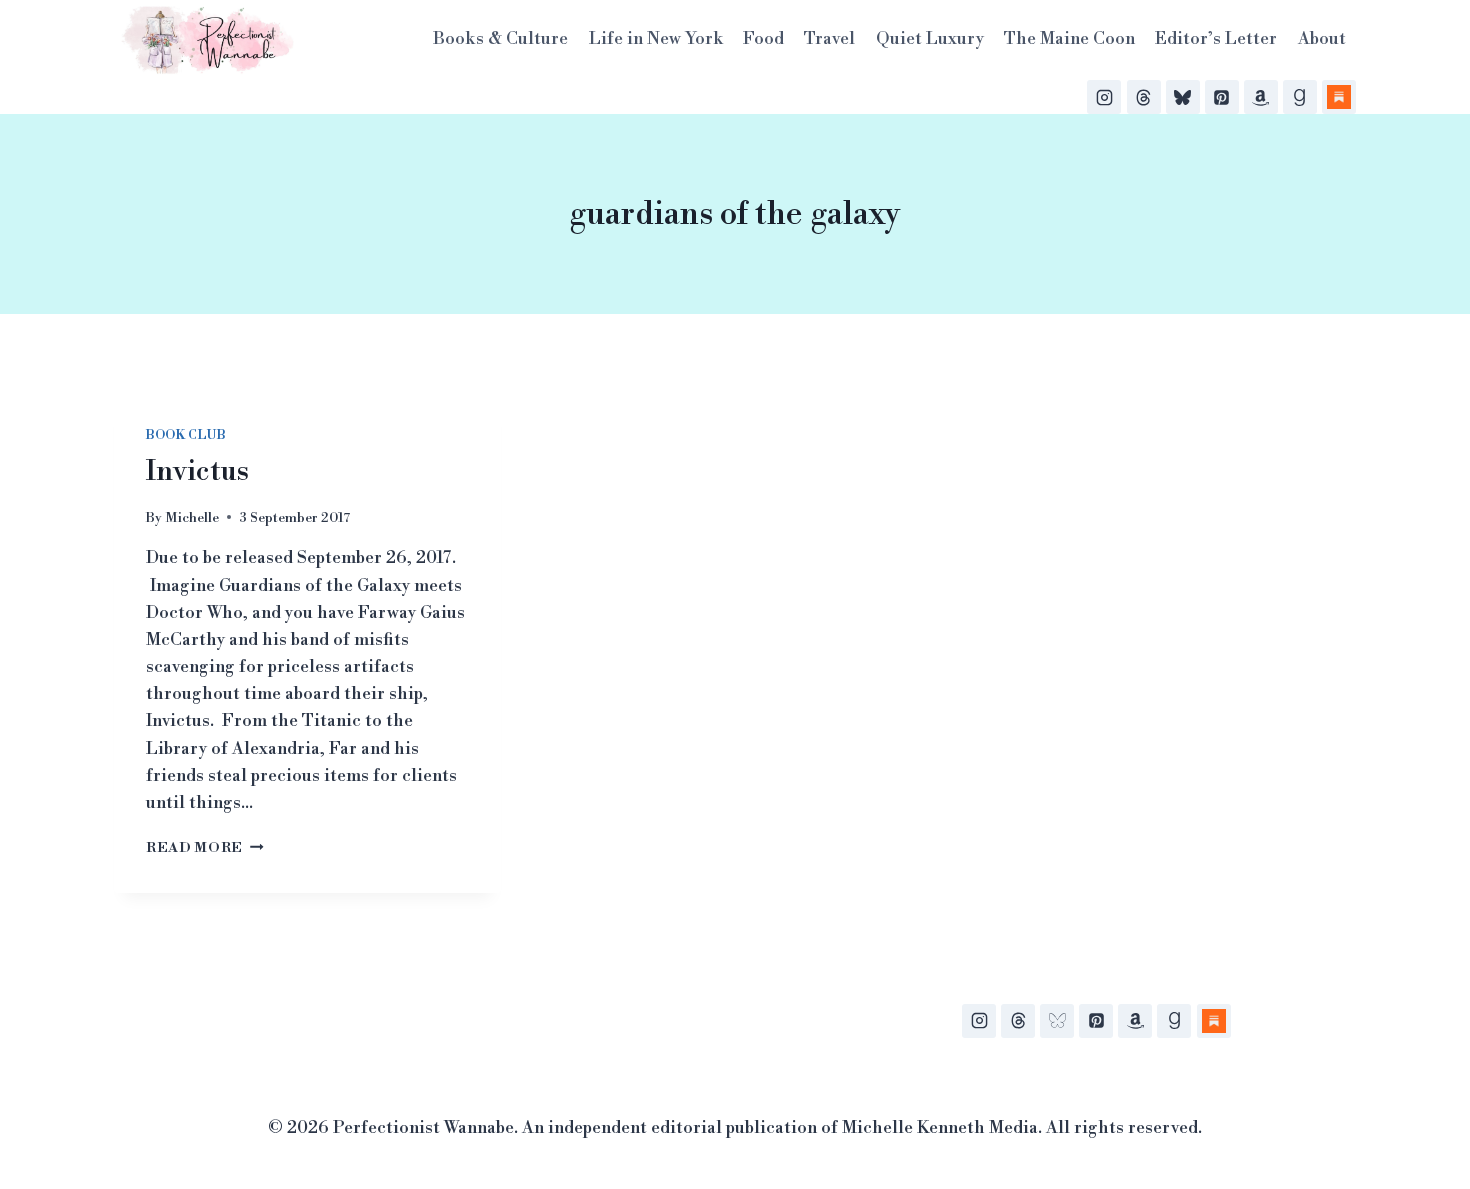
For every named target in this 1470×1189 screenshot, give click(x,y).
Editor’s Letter (1216, 39)
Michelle (192, 517)
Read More (205, 847)
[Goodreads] (1300, 97)
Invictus (197, 471)
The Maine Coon (1069, 39)
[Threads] (1144, 97)
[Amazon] (1261, 97)
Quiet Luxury (930, 39)
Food (763, 39)
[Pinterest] (1222, 97)
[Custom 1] (1214, 1021)
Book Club (185, 435)
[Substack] (1339, 97)
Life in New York (656, 39)
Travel (829, 39)
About (1322, 39)
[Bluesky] (1183, 97)
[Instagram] (1104, 97)
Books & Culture (500, 39)
